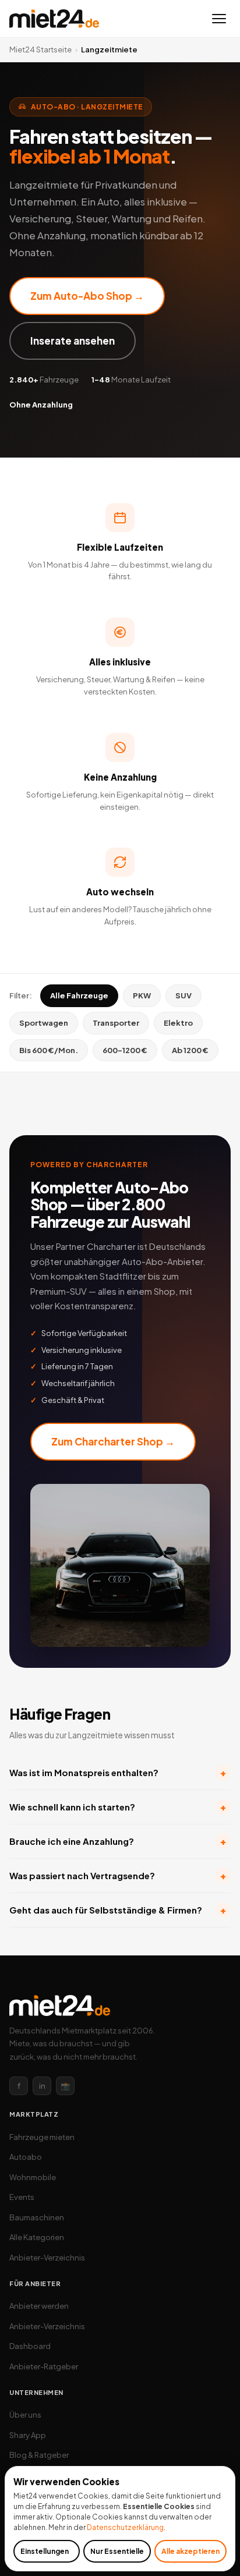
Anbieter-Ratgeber (44, 2366)
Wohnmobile (33, 2177)
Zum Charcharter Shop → (113, 1441)
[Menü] (219, 19)
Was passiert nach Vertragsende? (118, 1875)
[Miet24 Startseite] (54, 19)
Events (22, 2197)
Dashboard (30, 2346)
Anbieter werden (39, 2306)
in (42, 2086)
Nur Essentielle (117, 2551)
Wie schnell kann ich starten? (118, 1807)
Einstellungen (45, 2551)
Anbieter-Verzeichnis (47, 2258)
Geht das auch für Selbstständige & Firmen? (118, 1910)
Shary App (28, 2435)
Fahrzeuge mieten (42, 2137)
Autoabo (26, 2157)
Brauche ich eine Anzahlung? (118, 1841)
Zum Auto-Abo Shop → (87, 296)
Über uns (25, 2415)
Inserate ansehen (73, 341)
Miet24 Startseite (40, 49)
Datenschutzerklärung (125, 2527)
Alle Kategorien (37, 2237)
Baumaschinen (37, 2217)
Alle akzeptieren (190, 2551)
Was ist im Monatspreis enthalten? (118, 1772)
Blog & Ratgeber (39, 2455)
